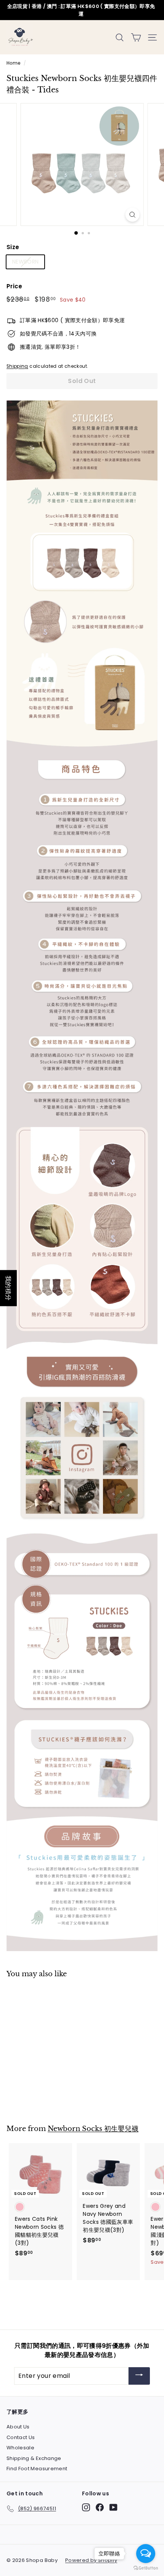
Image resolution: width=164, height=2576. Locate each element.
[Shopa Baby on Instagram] (86, 2507)
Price (14, 286)
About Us (18, 2427)
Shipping (17, 366)
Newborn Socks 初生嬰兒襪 (93, 2129)
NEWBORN (25, 262)
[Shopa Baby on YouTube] (113, 2507)
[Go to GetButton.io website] (146, 2568)
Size (13, 247)
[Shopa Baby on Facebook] (100, 2507)
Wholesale (20, 2448)
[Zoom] (132, 215)
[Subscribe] (139, 2376)
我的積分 (8, 1288)
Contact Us (21, 2437)
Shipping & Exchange (34, 2458)
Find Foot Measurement (37, 2469)
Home (13, 63)
